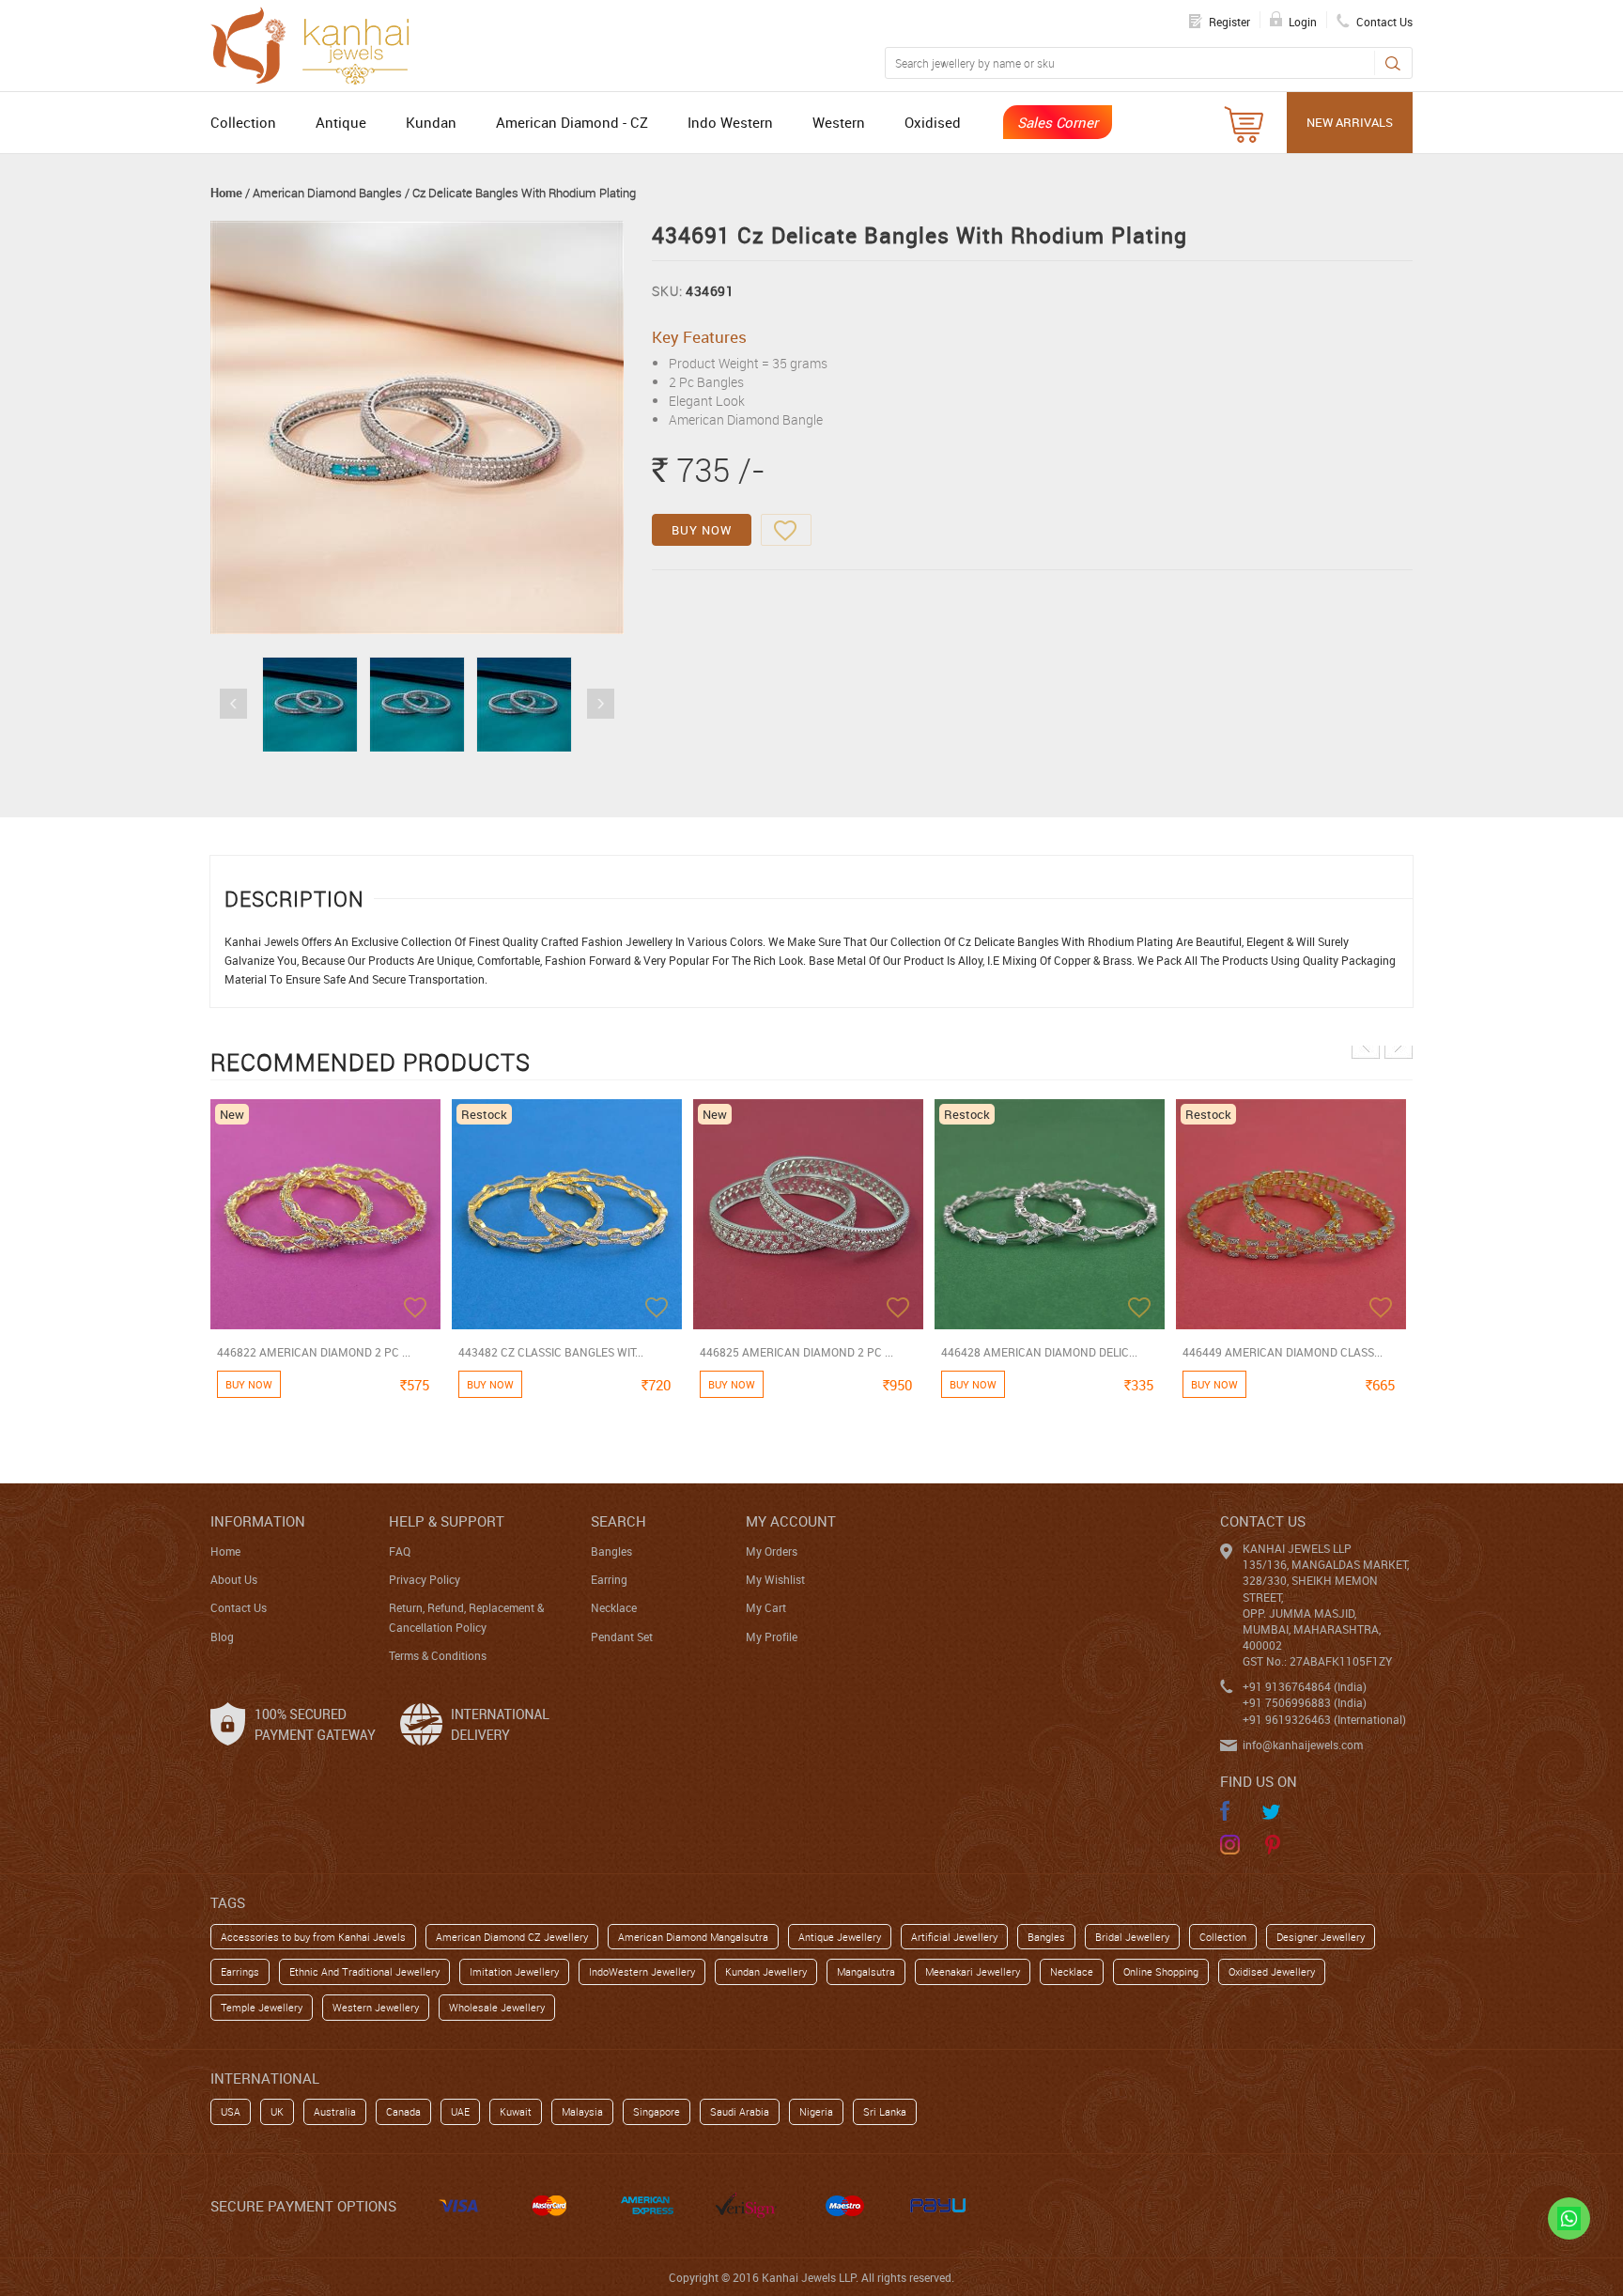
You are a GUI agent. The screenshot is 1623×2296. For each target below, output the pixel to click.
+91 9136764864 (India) (1305, 1686)
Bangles (611, 1551)
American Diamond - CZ (572, 122)
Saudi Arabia (740, 2111)
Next (601, 704)
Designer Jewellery (1321, 1937)
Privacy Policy (425, 1579)
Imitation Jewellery (514, 1971)
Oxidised (933, 122)
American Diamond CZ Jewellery (512, 1937)
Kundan (431, 122)
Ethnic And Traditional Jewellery (364, 1971)
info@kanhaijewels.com (1303, 1745)
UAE (460, 2111)
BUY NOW (702, 530)
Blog (222, 1637)
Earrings (240, 1971)
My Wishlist (775, 1579)
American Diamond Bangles (327, 193)
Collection (243, 122)
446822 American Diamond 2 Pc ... (314, 1352)
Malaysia (582, 2111)
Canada (403, 2111)
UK (277, 2111)
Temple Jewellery (262, 2007)
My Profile (772, 1637)
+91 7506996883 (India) (1305, 1702)
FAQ (400, 1551)
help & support (447, 1521)
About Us (234, 1579)
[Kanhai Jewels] (318, 43)
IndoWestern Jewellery (642, 1971)
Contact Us (239, 1607)
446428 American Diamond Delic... (1039, 1352)
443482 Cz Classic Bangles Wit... (551, 1352)
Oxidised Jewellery (1272, 1971)
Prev (233, 704)
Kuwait (516, 2111)
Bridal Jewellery (1132, 1937)
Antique (341, 122)
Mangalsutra (866, 1971)
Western (839, 122)
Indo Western (730, 122)
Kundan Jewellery (766, 1971)
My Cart (766, 1607)
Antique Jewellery (840, 1937)
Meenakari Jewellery (973, 1971)
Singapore (657, 2111)
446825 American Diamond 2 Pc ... (796, 1352)
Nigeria (816, 2111)
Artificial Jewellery (954, 1937)
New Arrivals (1350, 122)
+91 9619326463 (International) (1324, 1719)
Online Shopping (1161, 1971)
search (618, 1521)
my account (791, 1521)
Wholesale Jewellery (497, 2007)
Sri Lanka (885, 2111)
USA (231, 2111)
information (258, 1521)
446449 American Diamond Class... (1283, 1352)
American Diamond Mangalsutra (693, 1937)
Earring (609, 1579)
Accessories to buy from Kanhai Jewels (313, 1937)
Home (226, 193)
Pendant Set (622, 1637)
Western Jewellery (376, 2007)
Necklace (614, 1607)
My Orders (772, 1551)
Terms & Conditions (438, 1655)
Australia (335, 2111)
